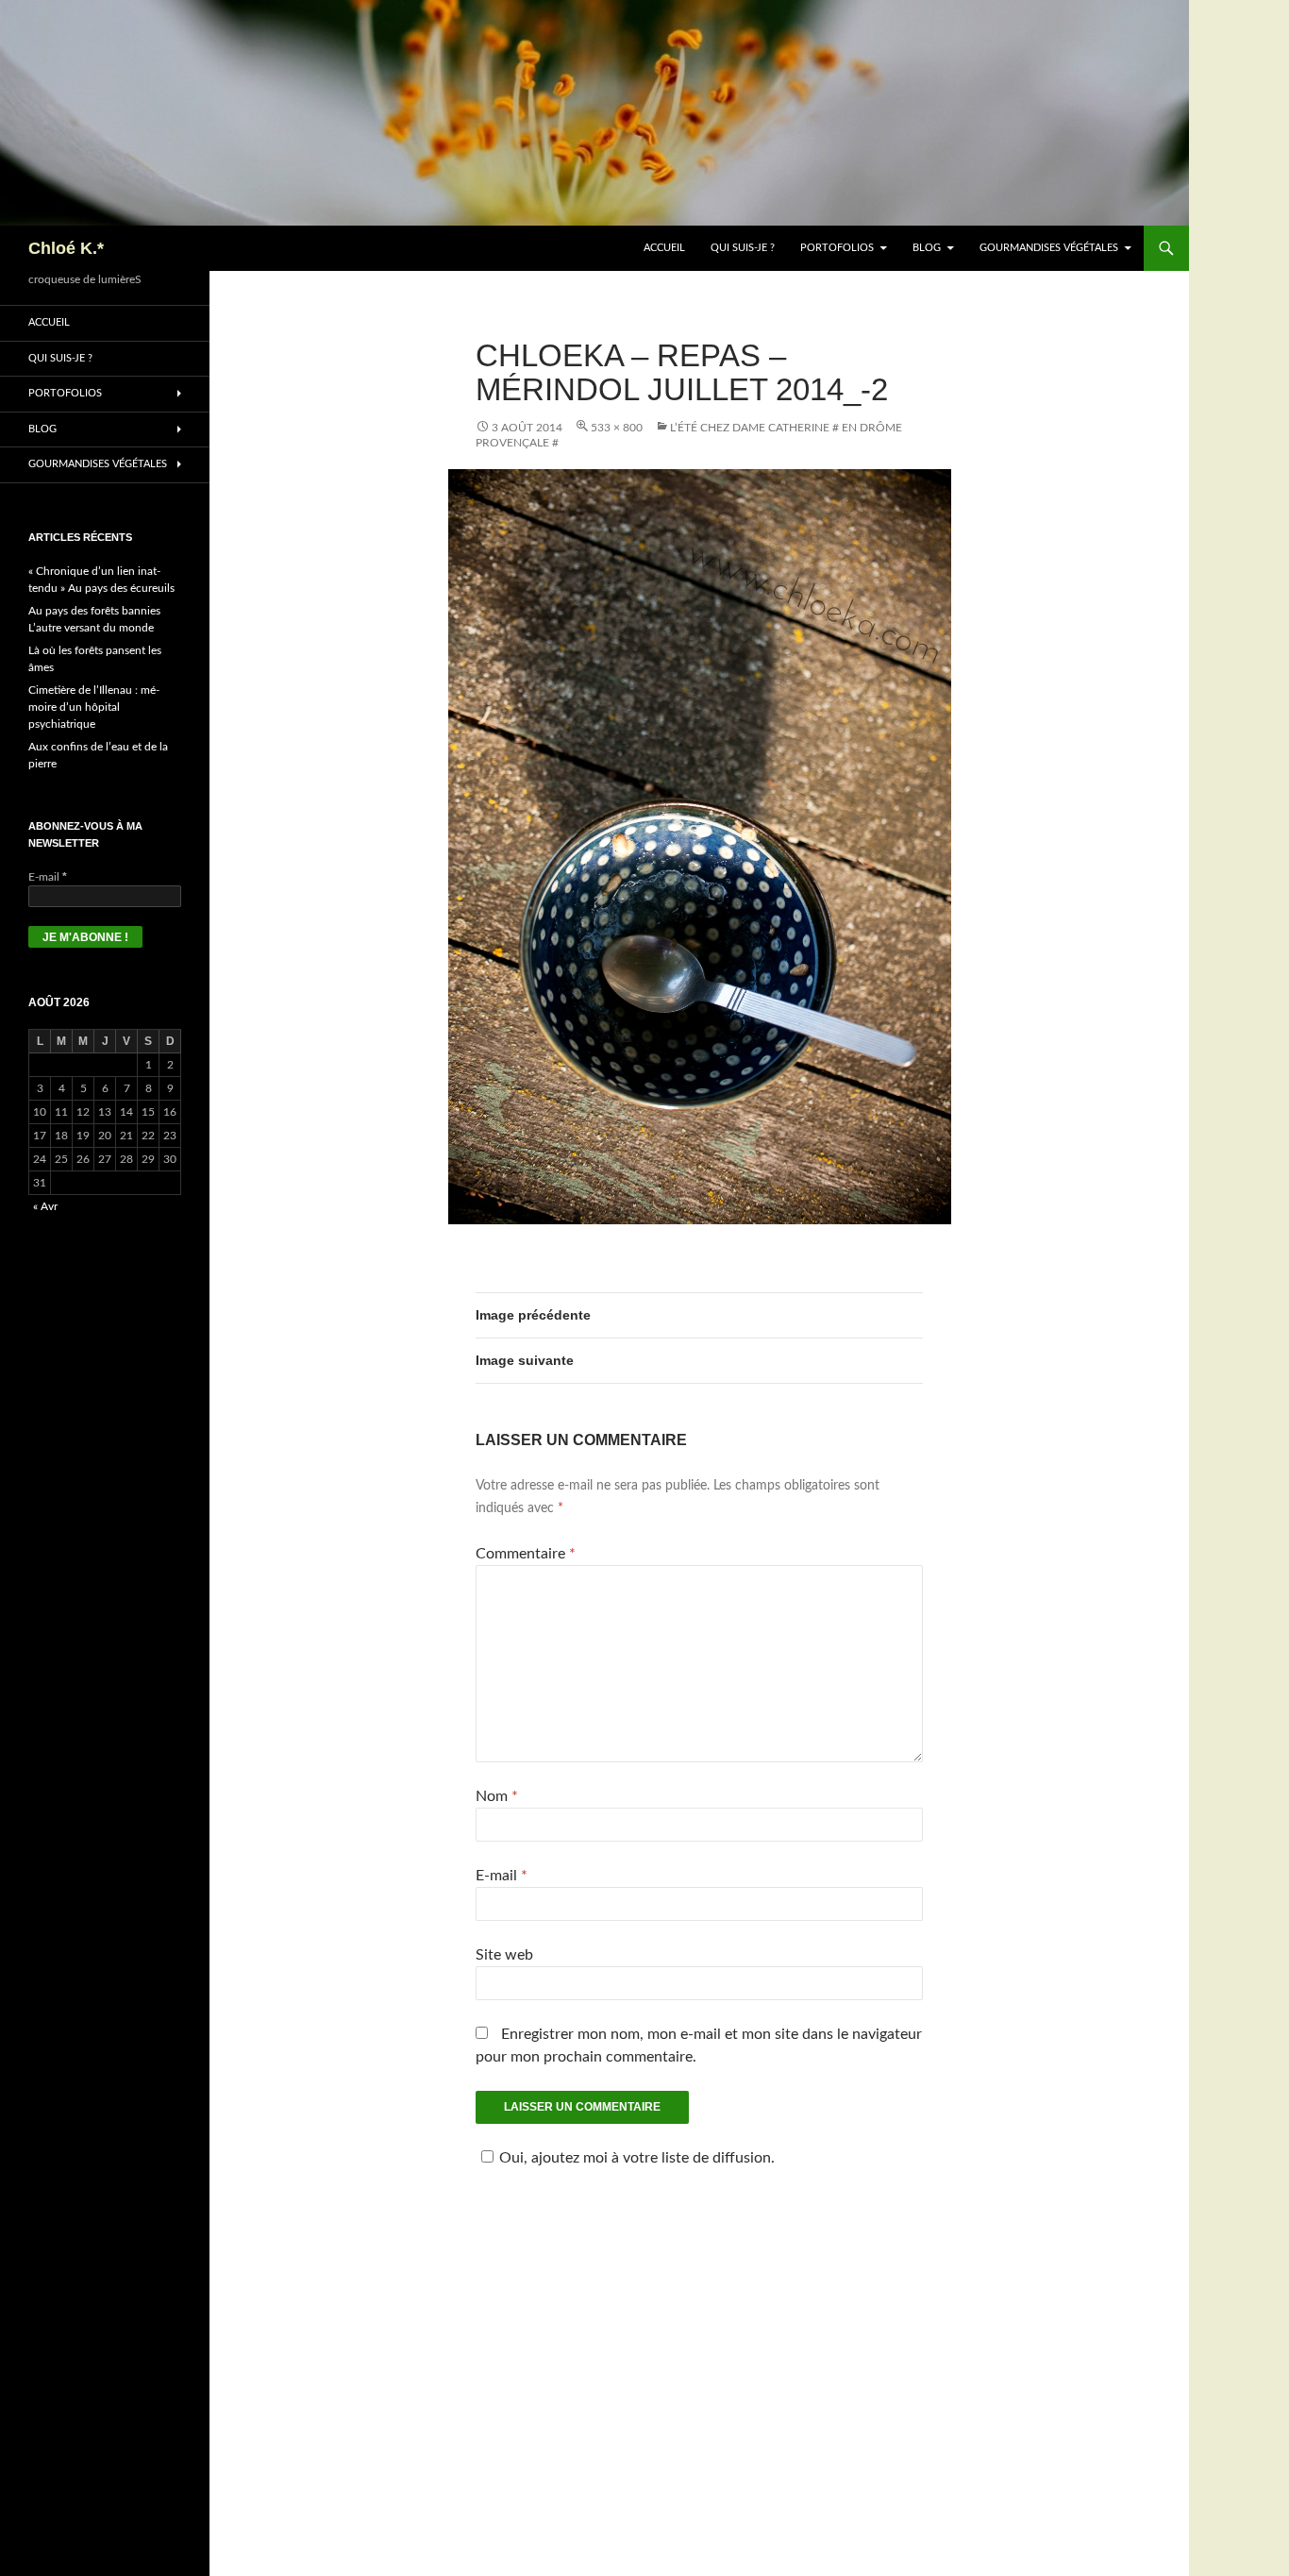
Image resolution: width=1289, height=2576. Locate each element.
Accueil (664, 248)
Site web (504, 1955)
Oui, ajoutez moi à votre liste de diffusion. (637, 2158)
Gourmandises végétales (1049, 248)
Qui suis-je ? (743, 248)
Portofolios (837, 248)
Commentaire (526, 1554)
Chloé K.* (66, 248)
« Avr (45, 1206)
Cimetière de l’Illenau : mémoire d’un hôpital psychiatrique (94, 707)
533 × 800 (617, 428)
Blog (927, 248)
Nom (497, 1796)
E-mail (502, 1876)
